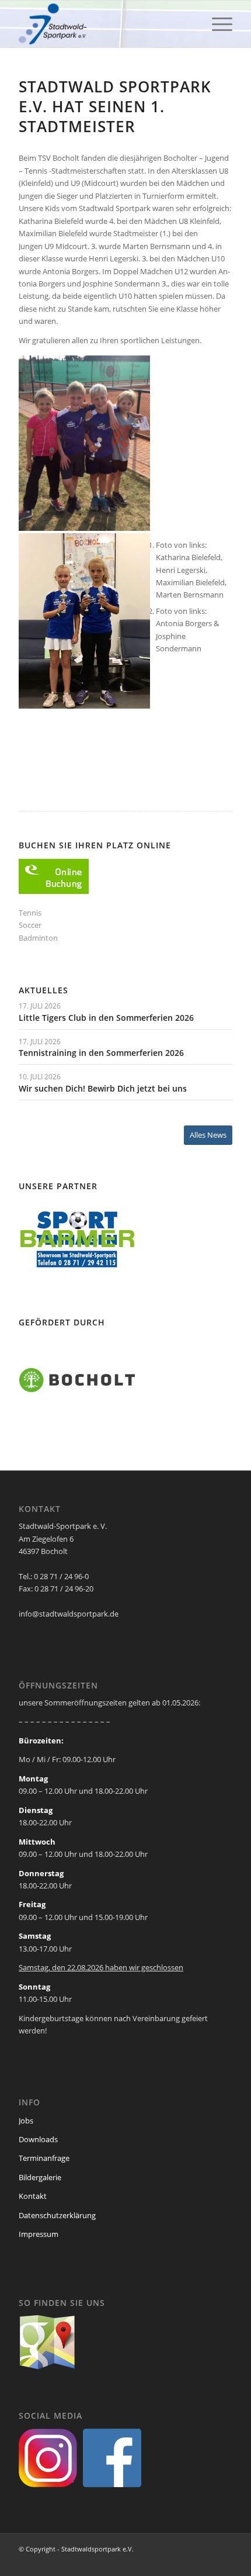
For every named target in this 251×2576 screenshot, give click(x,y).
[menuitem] (216, 24)
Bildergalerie (40, 2177)
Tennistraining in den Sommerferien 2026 (101, 1053)
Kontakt (33, 2196)
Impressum (39, 2234)
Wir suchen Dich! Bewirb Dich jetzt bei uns (103, 1088)
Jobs (26, 2121)
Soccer (30, 925)
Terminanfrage (44, 2158)
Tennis (30, 913)
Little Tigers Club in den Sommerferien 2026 (106, 1018)
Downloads (38, 2139)
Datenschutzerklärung (57, 2215)
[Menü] (216, 24)
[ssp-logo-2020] (104, 24)
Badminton (38, 938)
